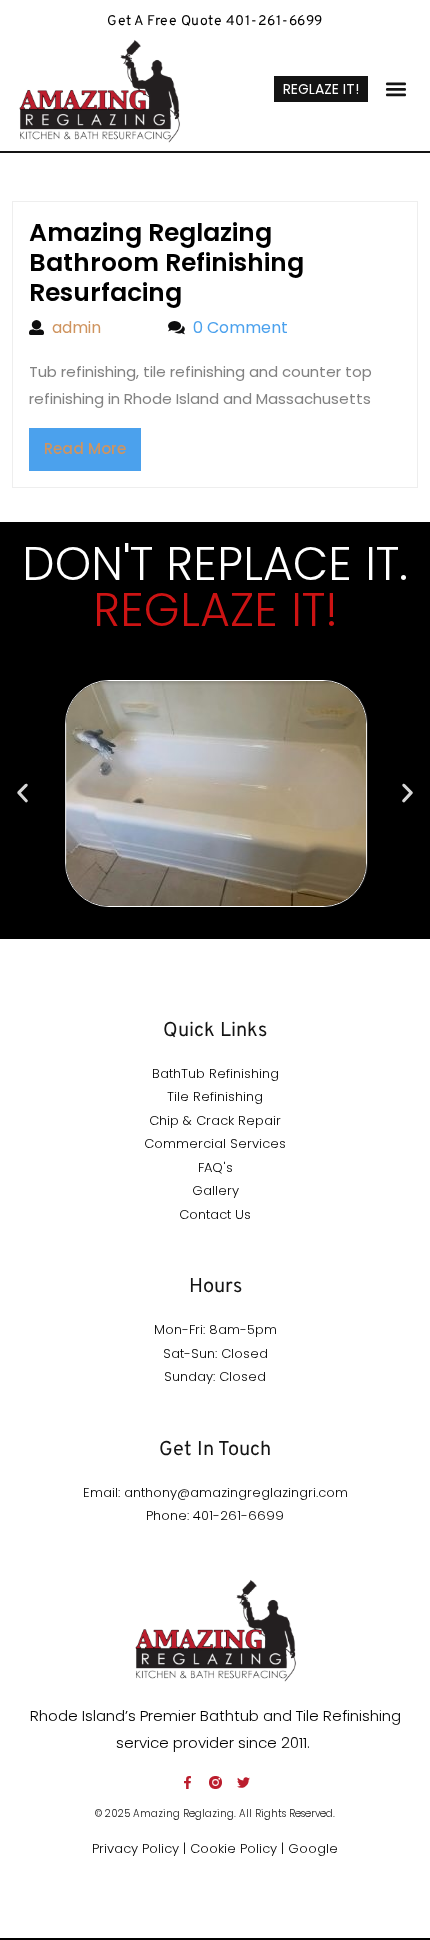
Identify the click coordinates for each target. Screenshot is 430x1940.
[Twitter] (243, 1782)
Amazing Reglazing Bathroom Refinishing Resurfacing (166, 262)
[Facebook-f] (187, 1782)
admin (100, 327)
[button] (396, 89)
